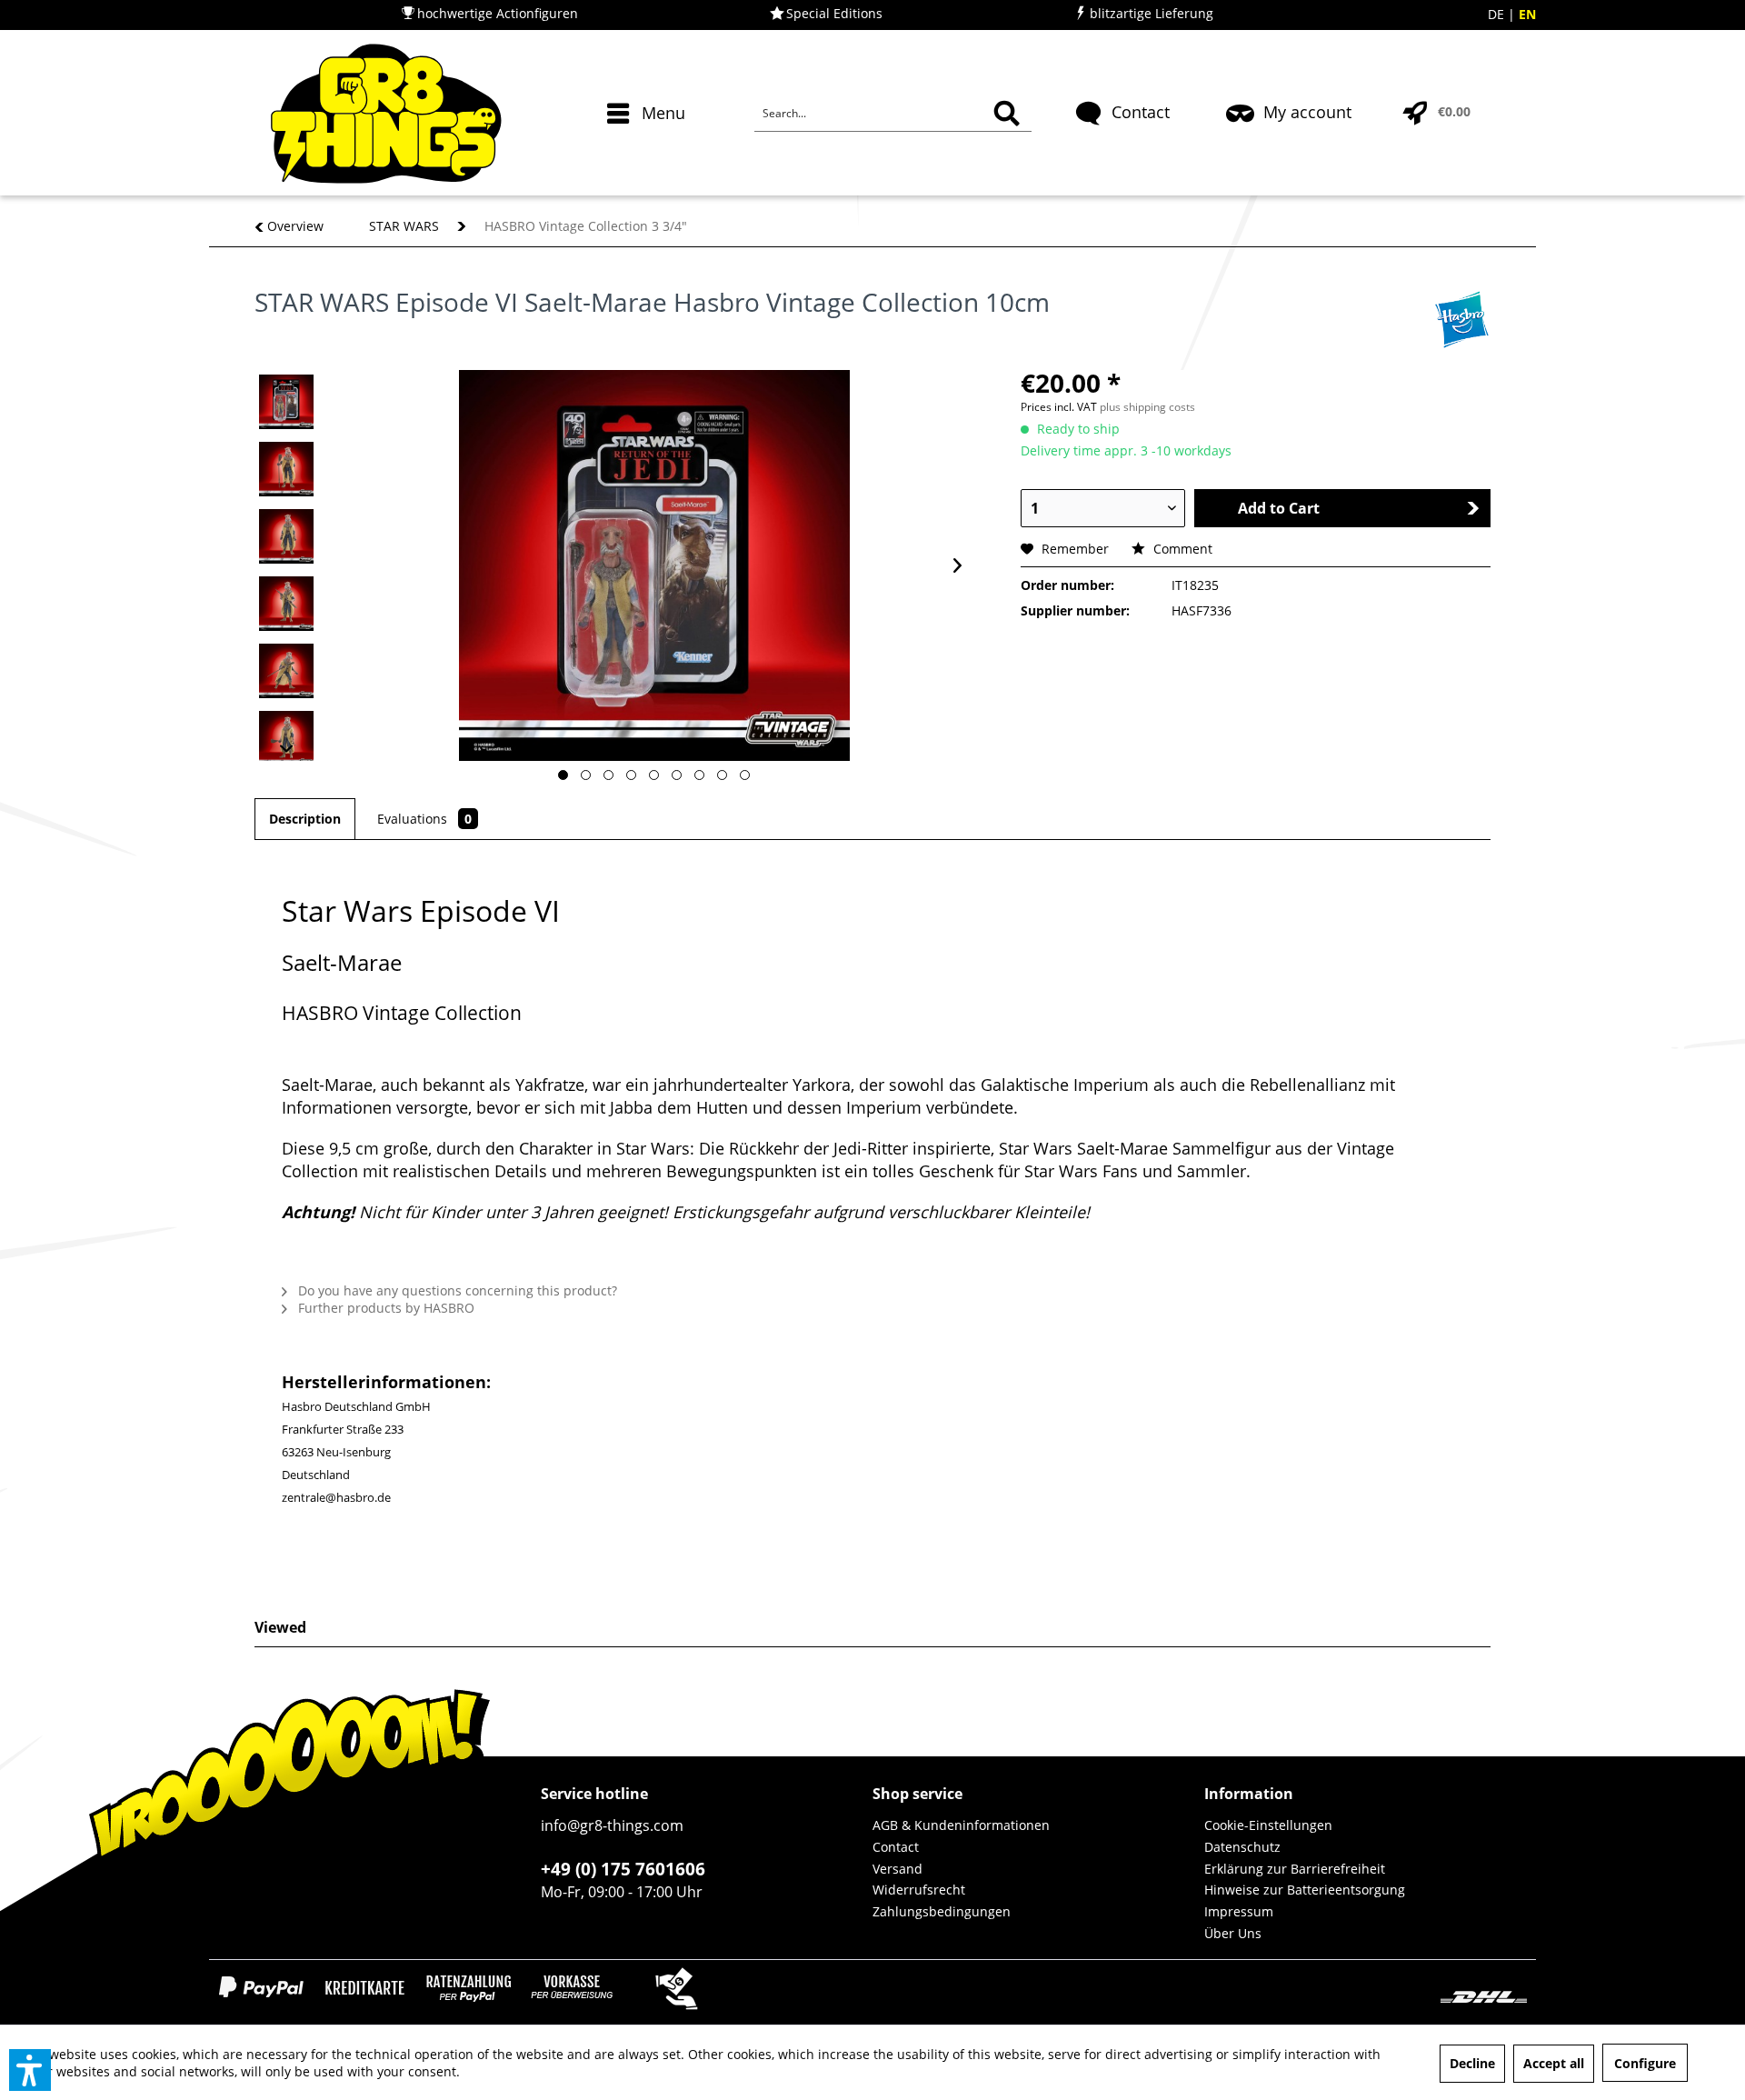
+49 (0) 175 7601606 (623, 1869)
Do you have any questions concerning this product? (456, 1290)
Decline (1472, 2063)
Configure (1645, 2063)
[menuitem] (648, 145)
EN (1527, 14)
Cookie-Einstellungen (1268, 1825)
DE (1498, 14)
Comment (1181, 549)
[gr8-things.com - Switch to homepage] (386, 114)
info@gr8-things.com (612, 1825)
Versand (897, 1869)
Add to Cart (1279, 508)
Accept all (1554, 2063)
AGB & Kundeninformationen (961, 1825)
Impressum (1239, 1911)
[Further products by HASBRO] (1461, 320)
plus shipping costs (1147, 407)
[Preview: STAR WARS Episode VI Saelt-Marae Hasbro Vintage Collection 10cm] (286, 402)
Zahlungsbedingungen (942, 1911)
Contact (896, 1847)
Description (305, 819)
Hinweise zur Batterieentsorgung (1305, 1890)
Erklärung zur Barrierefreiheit (1295, 1869)
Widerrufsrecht (919, 1890)
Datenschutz (1242, 1847)
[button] (30, 2070)
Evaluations (424, 819)
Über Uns (1233, 1933)
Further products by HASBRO (384, 1308)
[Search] (1007, 114)
